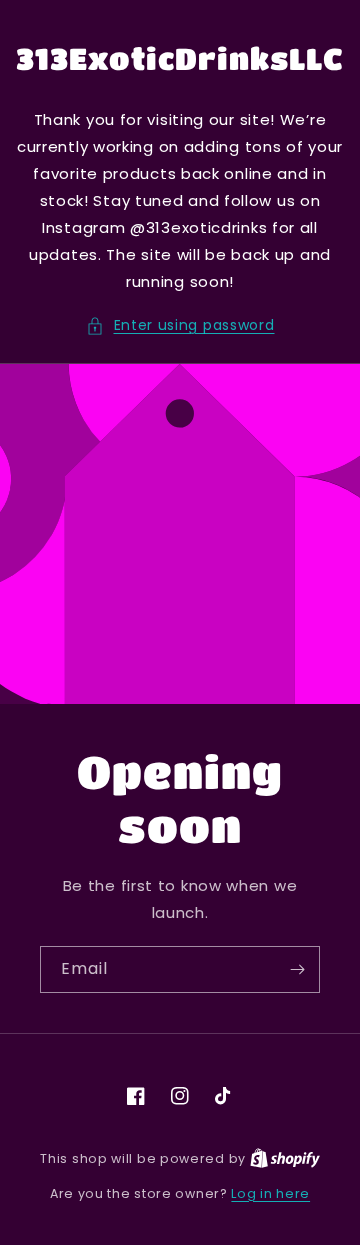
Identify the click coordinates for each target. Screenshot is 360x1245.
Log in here (270, 1193)
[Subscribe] (297, 969)
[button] (180, 325)
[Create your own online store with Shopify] (285, 1158)
